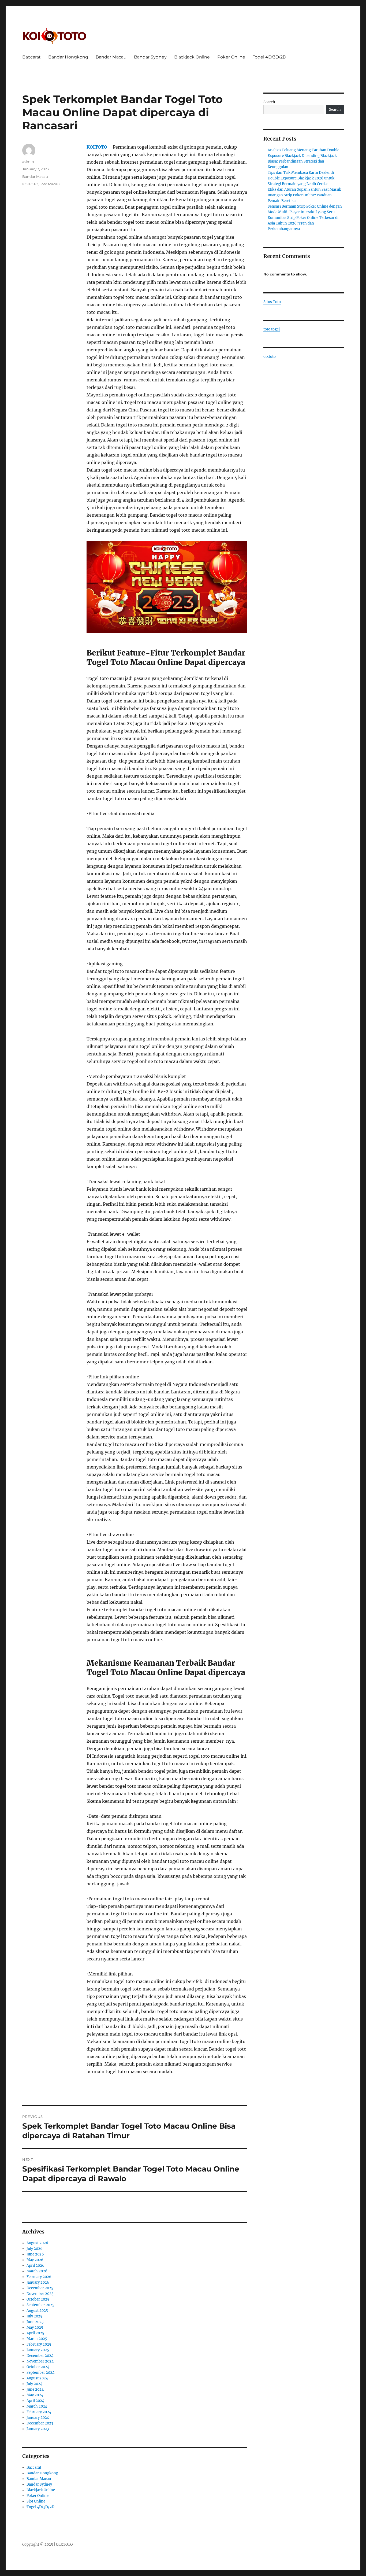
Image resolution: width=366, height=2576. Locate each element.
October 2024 (38, 2367)
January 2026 (38, 2282)
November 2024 (40, 2361)
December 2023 (40, 2423)
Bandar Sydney (150, 57)
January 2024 (38, 2418)
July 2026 (35, 2249)
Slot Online (36, 2501)
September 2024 (40, 2373)
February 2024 (39, 2412)
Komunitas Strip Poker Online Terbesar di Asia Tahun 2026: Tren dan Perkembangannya (303, 223)
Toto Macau (50, 184)
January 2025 (38, 2350)
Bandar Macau (111, 57)
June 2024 (35, 2389)
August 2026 (37, 2243)
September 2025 (40, 2305)
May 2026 (35, 2260)
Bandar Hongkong (68, 57)
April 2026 (36, 2266)
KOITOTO (97, 147)
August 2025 (37, 2311)
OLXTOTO (64, 2544)
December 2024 (40, 2356)
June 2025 (35, 2322)
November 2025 (40, 2294)
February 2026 (39, 2277)
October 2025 (38, 2299)
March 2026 (37, 2271)
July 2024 (34, 2384)
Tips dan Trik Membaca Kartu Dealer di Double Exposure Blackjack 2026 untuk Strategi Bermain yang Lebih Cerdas (301, 178)
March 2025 (37, 2339)
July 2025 (34, 2316)
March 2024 (37, 2406)
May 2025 (35, 2327)
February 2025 (39, 2344)
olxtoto (270, 357)
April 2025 (35, 2333)
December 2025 (40, 2288)
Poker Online (231, 57)
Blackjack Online (192, 57)
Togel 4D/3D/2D (269, 57)
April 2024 (35, 2401)
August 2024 (37, 2378)
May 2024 (35, 2395)
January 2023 (38, 2429)
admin (28, 161)
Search (269, 102)
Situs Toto (272, 302)
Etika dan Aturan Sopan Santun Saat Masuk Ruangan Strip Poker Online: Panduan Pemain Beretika (304, 195)
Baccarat (31, 57)
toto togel (272, 329)
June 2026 (35, 2254)
